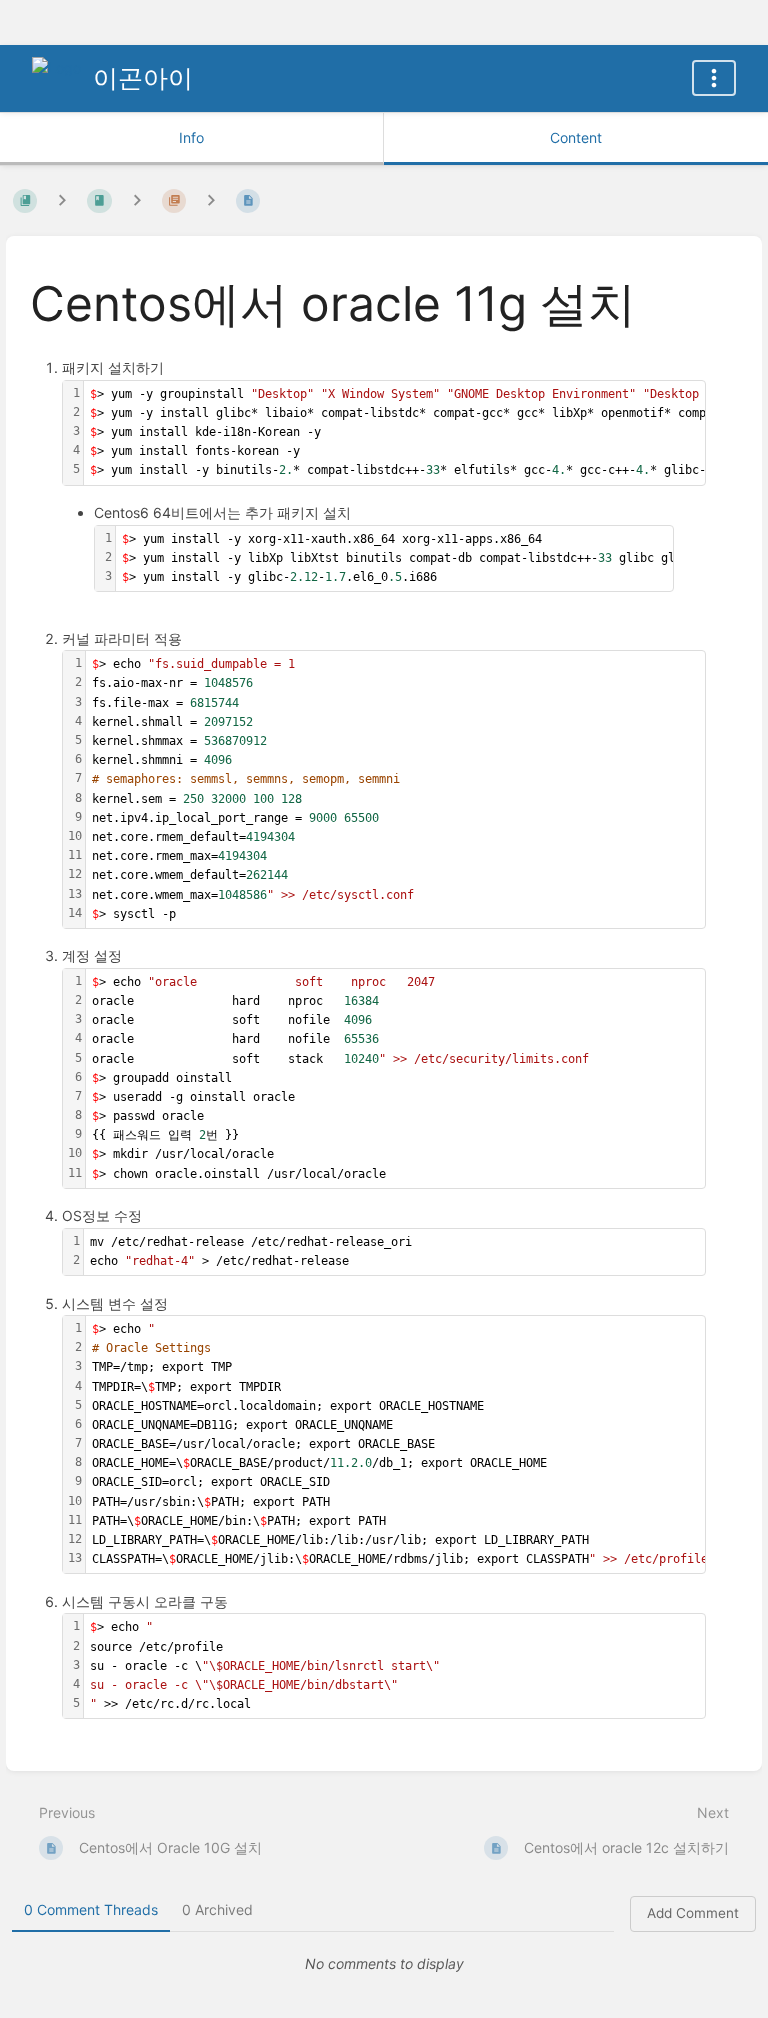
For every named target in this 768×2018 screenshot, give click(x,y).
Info (191, 137)
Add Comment (693, 1913)
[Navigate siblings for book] (62, 200)
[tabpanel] (384, 1964)
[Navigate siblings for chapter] (137, 200)
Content (576, 137)
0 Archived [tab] (217, 1909)
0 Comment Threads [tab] (91, 1909)
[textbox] (395, 789)
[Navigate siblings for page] (211, 200)
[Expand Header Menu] (714, 78)
